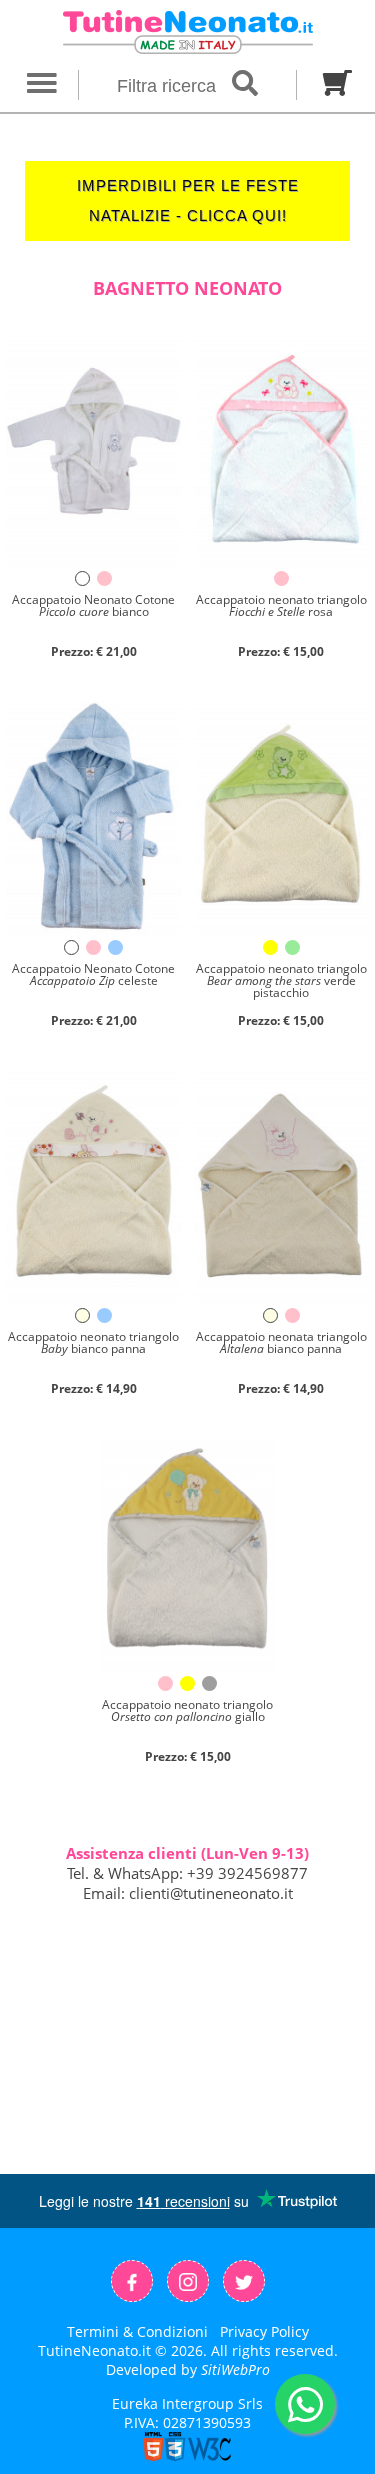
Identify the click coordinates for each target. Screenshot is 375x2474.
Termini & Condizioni (137, 2331)
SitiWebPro (235, 2369)
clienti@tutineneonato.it (211, 1893)
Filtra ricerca (169, 86)
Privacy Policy (264, 2331)
